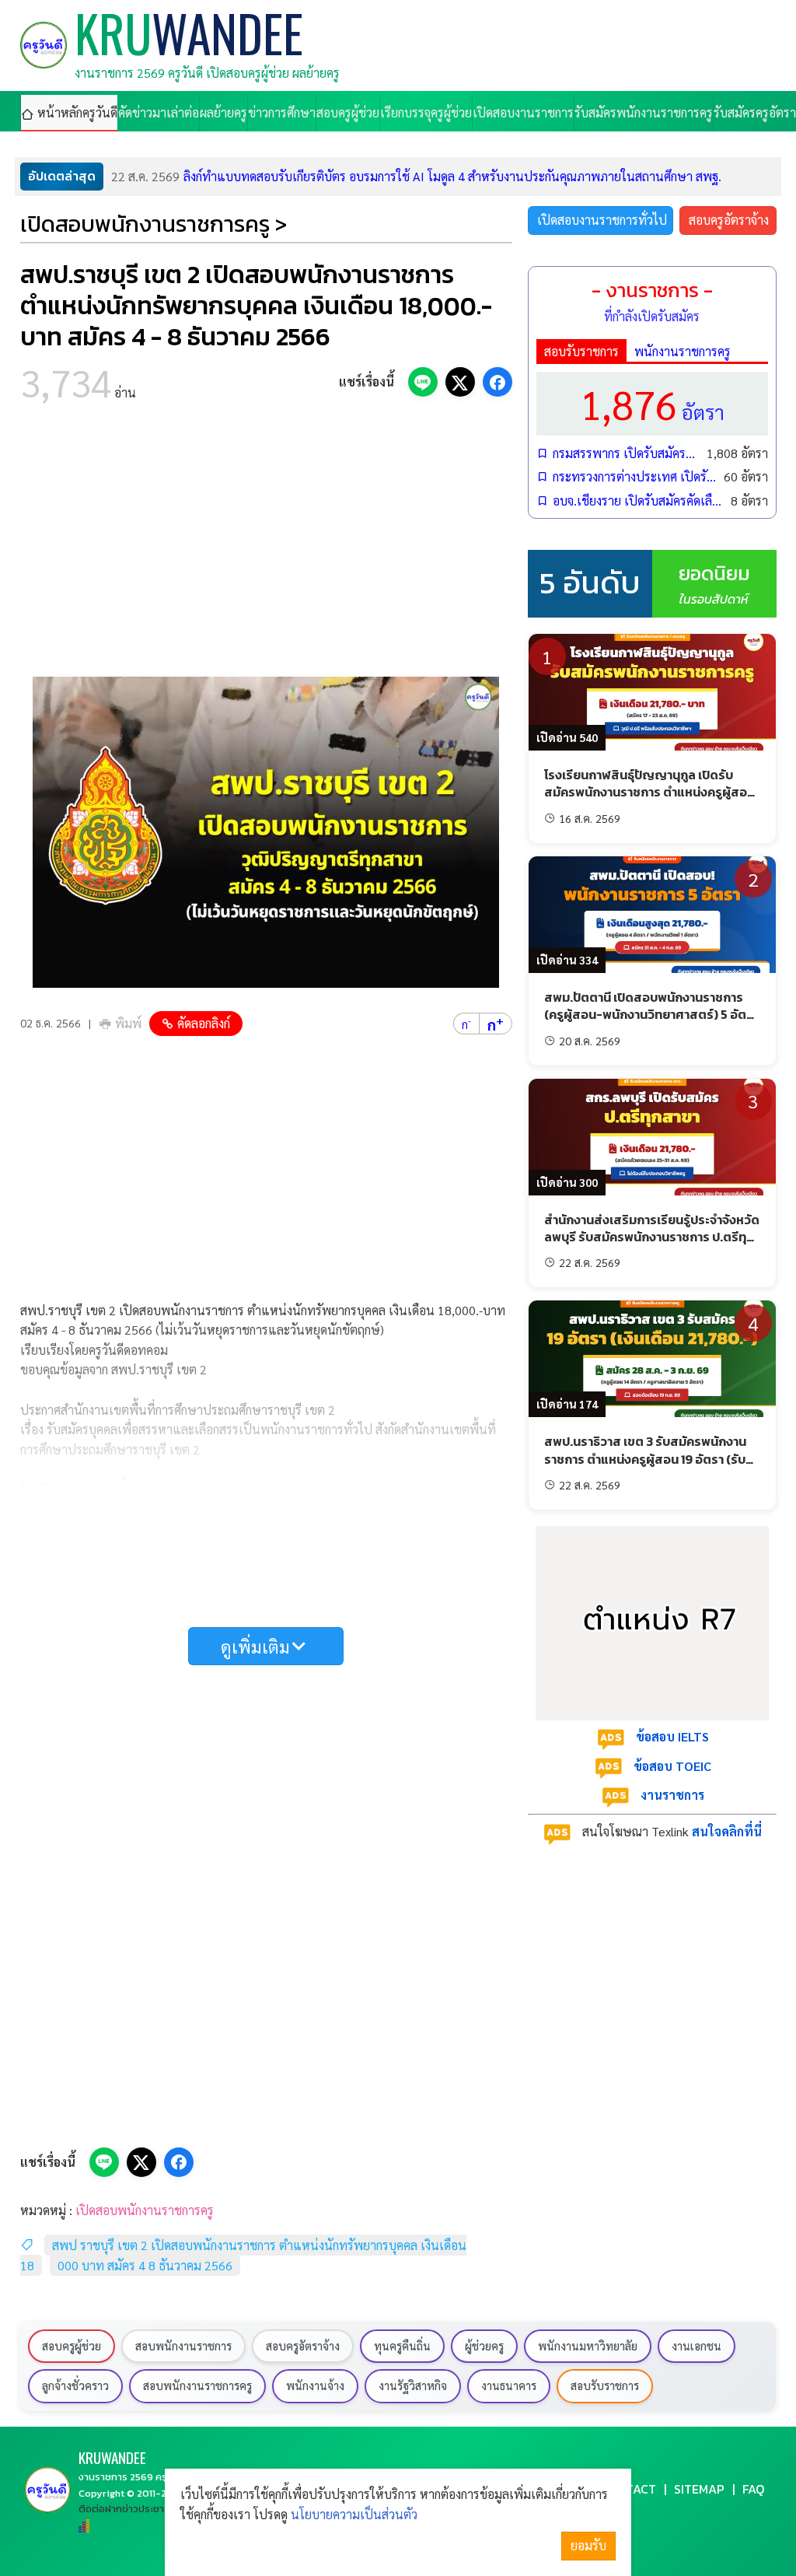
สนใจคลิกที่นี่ (727, 1831)
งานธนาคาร (509, 2385)
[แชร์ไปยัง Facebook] (497, 382)
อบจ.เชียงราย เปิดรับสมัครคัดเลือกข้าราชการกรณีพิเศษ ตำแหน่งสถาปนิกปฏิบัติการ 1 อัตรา (638, 500)
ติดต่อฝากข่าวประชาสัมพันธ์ (137, 2509)
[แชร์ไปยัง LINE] (423, 382)
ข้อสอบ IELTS (672, 1736)
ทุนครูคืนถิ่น (402, 2346)
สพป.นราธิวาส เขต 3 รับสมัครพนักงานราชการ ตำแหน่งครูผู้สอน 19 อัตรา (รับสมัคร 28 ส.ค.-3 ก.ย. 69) (645, 1459)
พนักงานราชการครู (683, 351)
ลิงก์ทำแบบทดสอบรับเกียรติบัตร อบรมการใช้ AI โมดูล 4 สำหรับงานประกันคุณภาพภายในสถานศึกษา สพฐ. (416, 176)
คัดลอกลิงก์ (204, 1023)
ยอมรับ (588, 2545)
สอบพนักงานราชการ (183, 2346)
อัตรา (652, 403)
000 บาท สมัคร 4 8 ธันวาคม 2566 (145, 2265)
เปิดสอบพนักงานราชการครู (145, 2210)
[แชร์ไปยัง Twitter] (460, 382)
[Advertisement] (266, 544)
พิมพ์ (128, 1023)
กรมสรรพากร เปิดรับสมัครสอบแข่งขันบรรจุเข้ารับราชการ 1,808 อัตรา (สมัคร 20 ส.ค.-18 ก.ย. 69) (626, 453)
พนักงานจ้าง (315, 2385)
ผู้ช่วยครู (484, 2346)
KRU (112, 2457)
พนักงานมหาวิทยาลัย (588, 2346)
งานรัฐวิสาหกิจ (413, 2385)
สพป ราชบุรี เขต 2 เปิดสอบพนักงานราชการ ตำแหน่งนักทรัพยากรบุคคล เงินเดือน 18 (243, 2255)
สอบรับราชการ (581, 351)
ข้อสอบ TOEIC (672, 1766)
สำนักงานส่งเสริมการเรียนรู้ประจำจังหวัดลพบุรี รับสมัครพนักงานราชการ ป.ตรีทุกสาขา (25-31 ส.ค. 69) (652, 1237)
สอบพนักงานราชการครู (197, 2385)
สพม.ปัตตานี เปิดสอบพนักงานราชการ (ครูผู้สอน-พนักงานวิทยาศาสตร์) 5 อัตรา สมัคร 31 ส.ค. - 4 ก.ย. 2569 (651, 1015)
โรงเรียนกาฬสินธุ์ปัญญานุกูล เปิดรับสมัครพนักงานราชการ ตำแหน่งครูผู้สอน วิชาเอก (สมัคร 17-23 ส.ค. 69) (649, 792)
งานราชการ (672, 1795)
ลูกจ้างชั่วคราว (75, 2385)
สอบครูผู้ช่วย (72, 2346)
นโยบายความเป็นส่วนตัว (354, 2514)
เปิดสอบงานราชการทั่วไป (602, 220)
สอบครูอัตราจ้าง (729, 220)
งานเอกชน (696, 2346)
